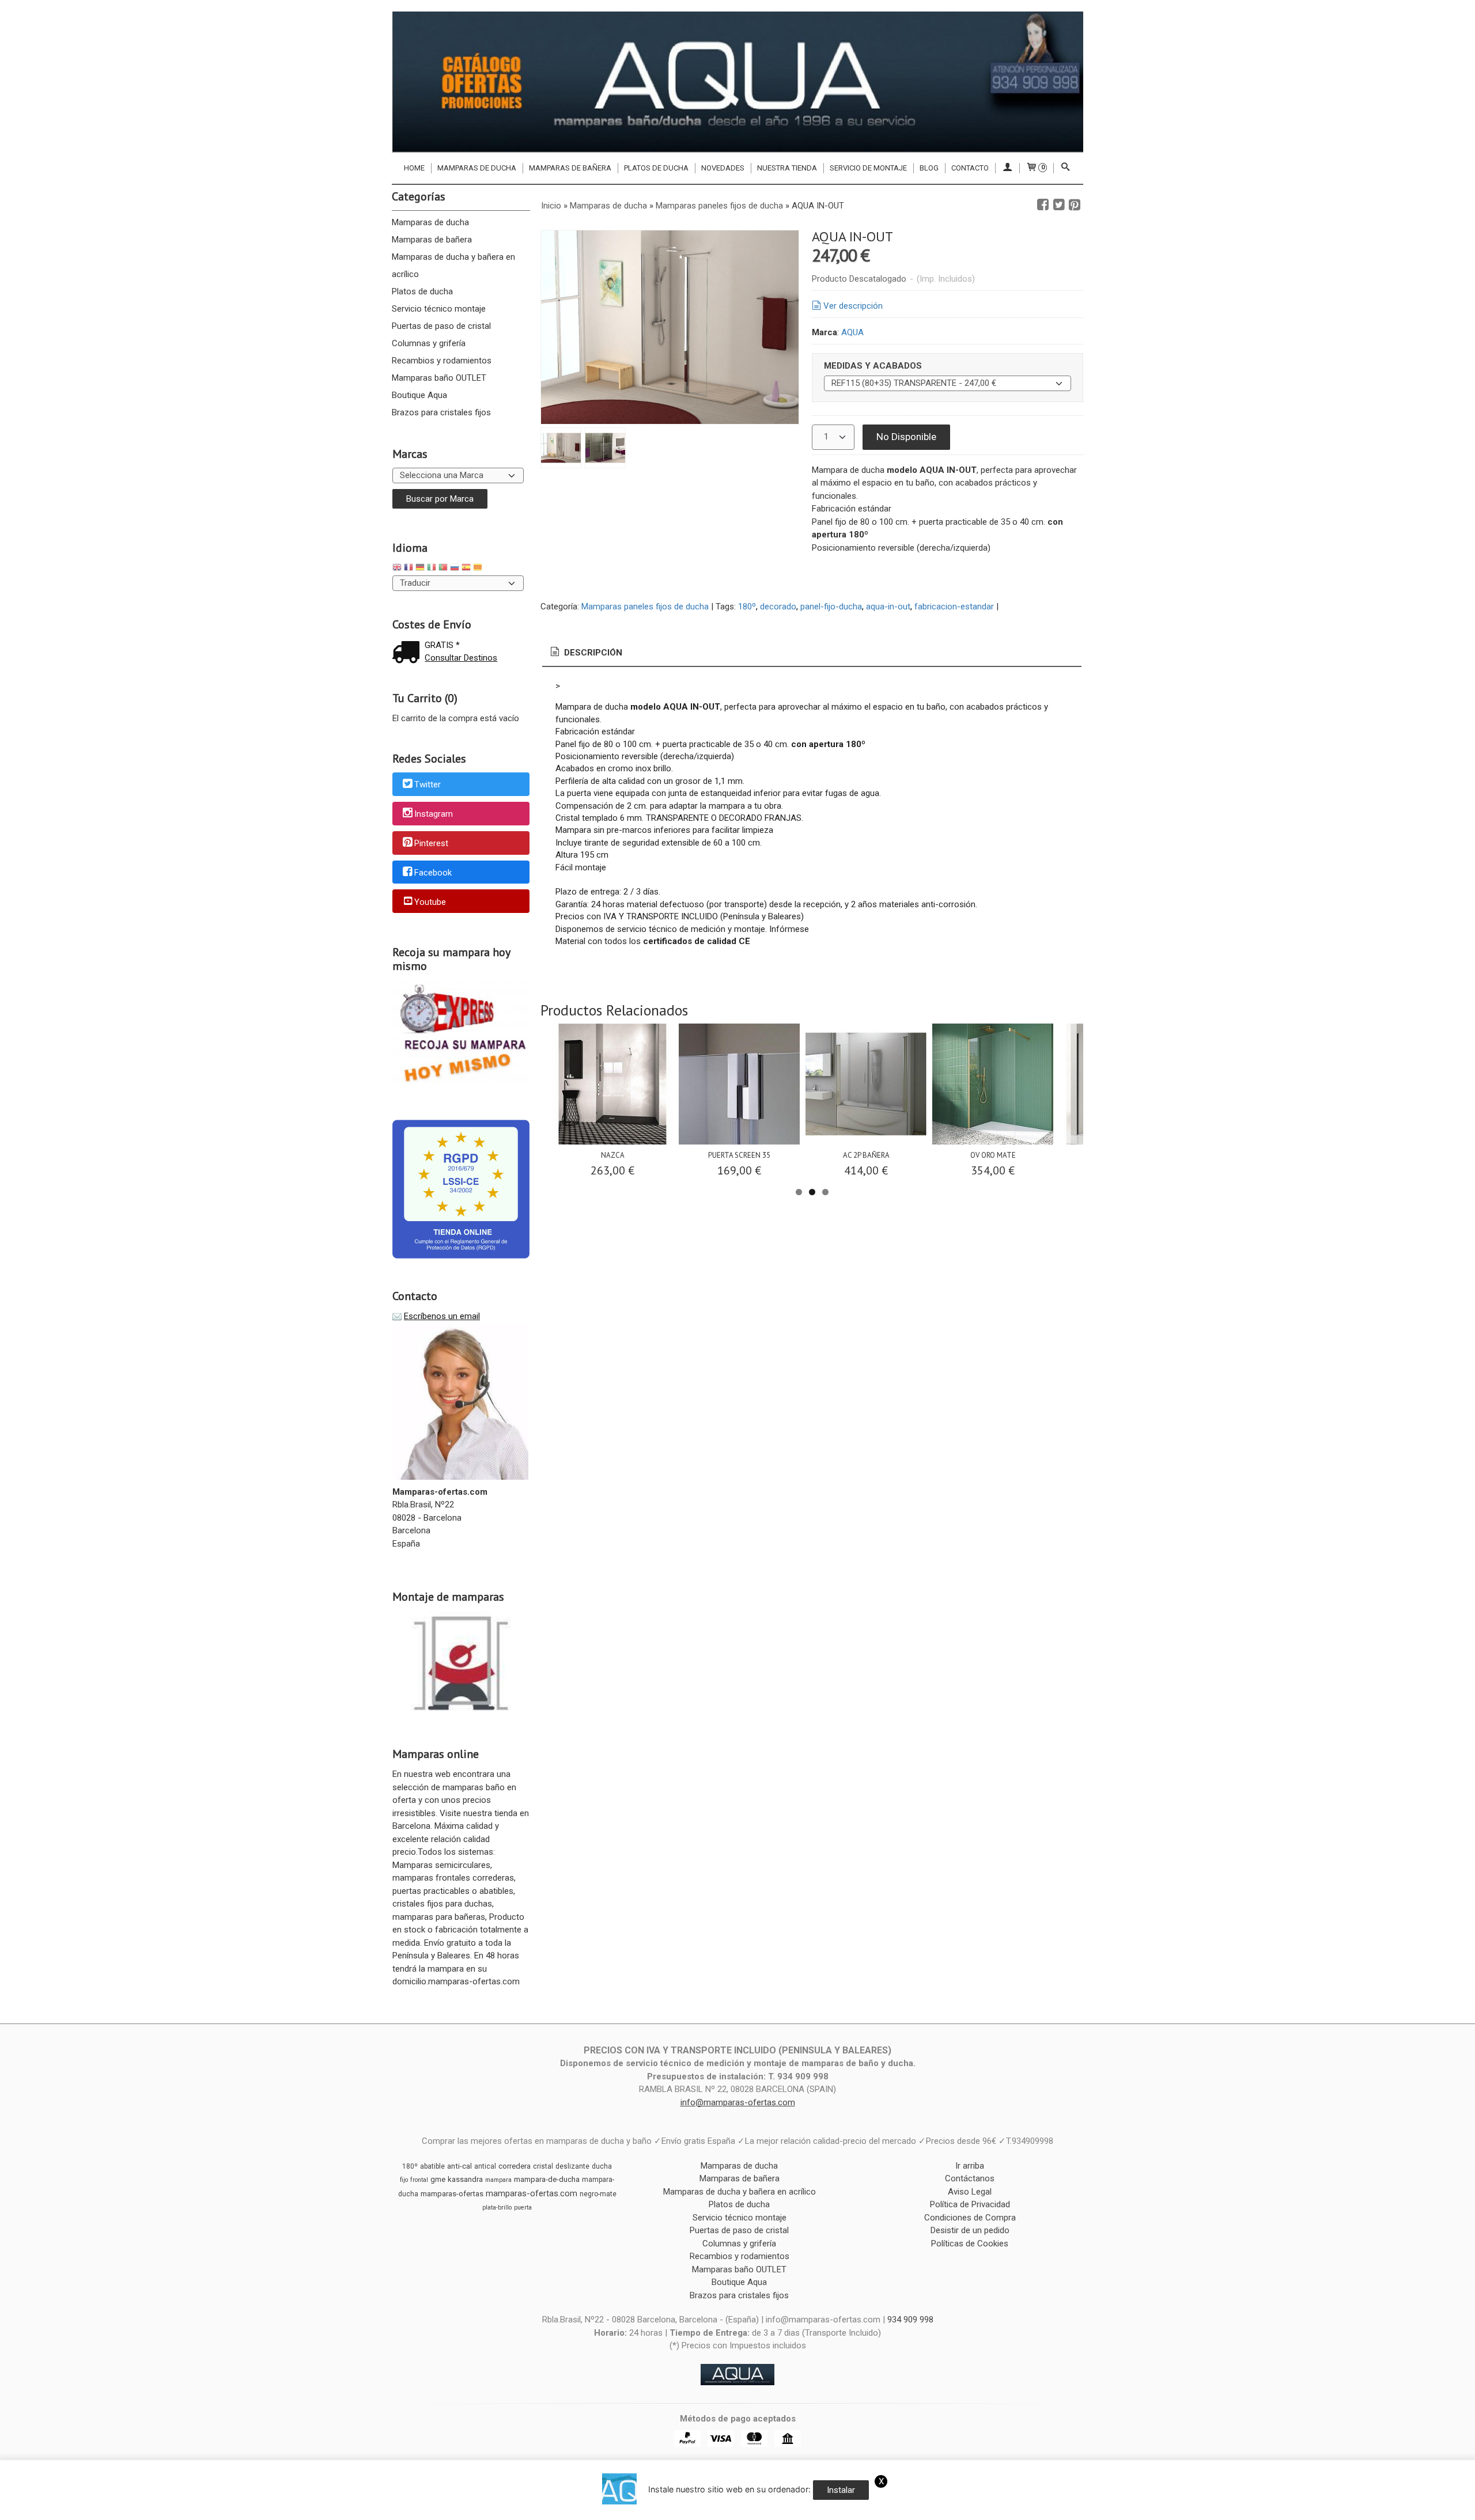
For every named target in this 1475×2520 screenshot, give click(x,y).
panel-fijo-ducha (831, 607)
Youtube (430, 902)
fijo (404, 2180)
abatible (432, 2166)
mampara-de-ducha (547, 2179)
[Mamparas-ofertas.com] (737, 82)
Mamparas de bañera (570, 168)
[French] (409, 569)
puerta (523, 2208)
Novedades (723, 168)
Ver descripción (853, 306)
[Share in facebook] (1043, 205)
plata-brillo (497, 2208)
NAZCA (613, 1155)
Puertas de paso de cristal (441, 326)
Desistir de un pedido (970, 2230)
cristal (543, 2166)
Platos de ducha (656, 168)
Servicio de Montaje (868, 168)
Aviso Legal (970, 2192)
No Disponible (906, 437)
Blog (929, 168)
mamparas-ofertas (452, 2194)
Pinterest (431, 843)
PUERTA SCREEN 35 (739, 1155)
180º (747, 607)
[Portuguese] (443, 569)
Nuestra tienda (787, 168)
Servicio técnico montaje (439, 309)
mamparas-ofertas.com (532, 2193)
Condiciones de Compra (970, 2218)
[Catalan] (479, 569)
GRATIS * (442, 645)
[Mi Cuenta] (1007, 168)
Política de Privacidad (970, 2204)
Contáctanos (970, 2178)
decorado (778, 607)
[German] (420, 569)
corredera (515, 2166)
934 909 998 (910, 2320)
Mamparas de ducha (477, 168)
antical (485, 2166)
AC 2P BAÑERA (866, 1155)
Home (414, 168)
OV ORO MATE (993, 1155)
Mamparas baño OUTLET (439, 378)
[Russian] (455, 569)
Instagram (434, 814)
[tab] (585, 653)
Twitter (428, 785)
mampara (498, 2180)
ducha (602, 2166)
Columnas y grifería (429, 343)
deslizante (572, 2166)
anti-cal (459, 2166)
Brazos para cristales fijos (441, 412)
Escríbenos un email (442, 1316)
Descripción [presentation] (592, 653)
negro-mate (598, 2194)
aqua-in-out (888, 607)
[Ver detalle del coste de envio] (409, 653)
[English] (397, 569)
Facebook (433, 873)
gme (438, 2179)
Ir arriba (970, 2166)
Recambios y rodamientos (442, 361)
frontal (419, 2180)
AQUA (852, 332)
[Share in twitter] (1059, 205)
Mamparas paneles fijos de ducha (645, 607)
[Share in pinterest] (1075, 205)
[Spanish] (466, 569)
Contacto (970, 168)
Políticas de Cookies (970, 2244)
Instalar (841, 2490)
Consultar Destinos (461, 658)
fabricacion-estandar (954, 607)
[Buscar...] (1065, 168)
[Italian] (432, 569)
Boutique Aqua (419, 395)
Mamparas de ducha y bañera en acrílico (453, 266)
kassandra (465, 2179)
